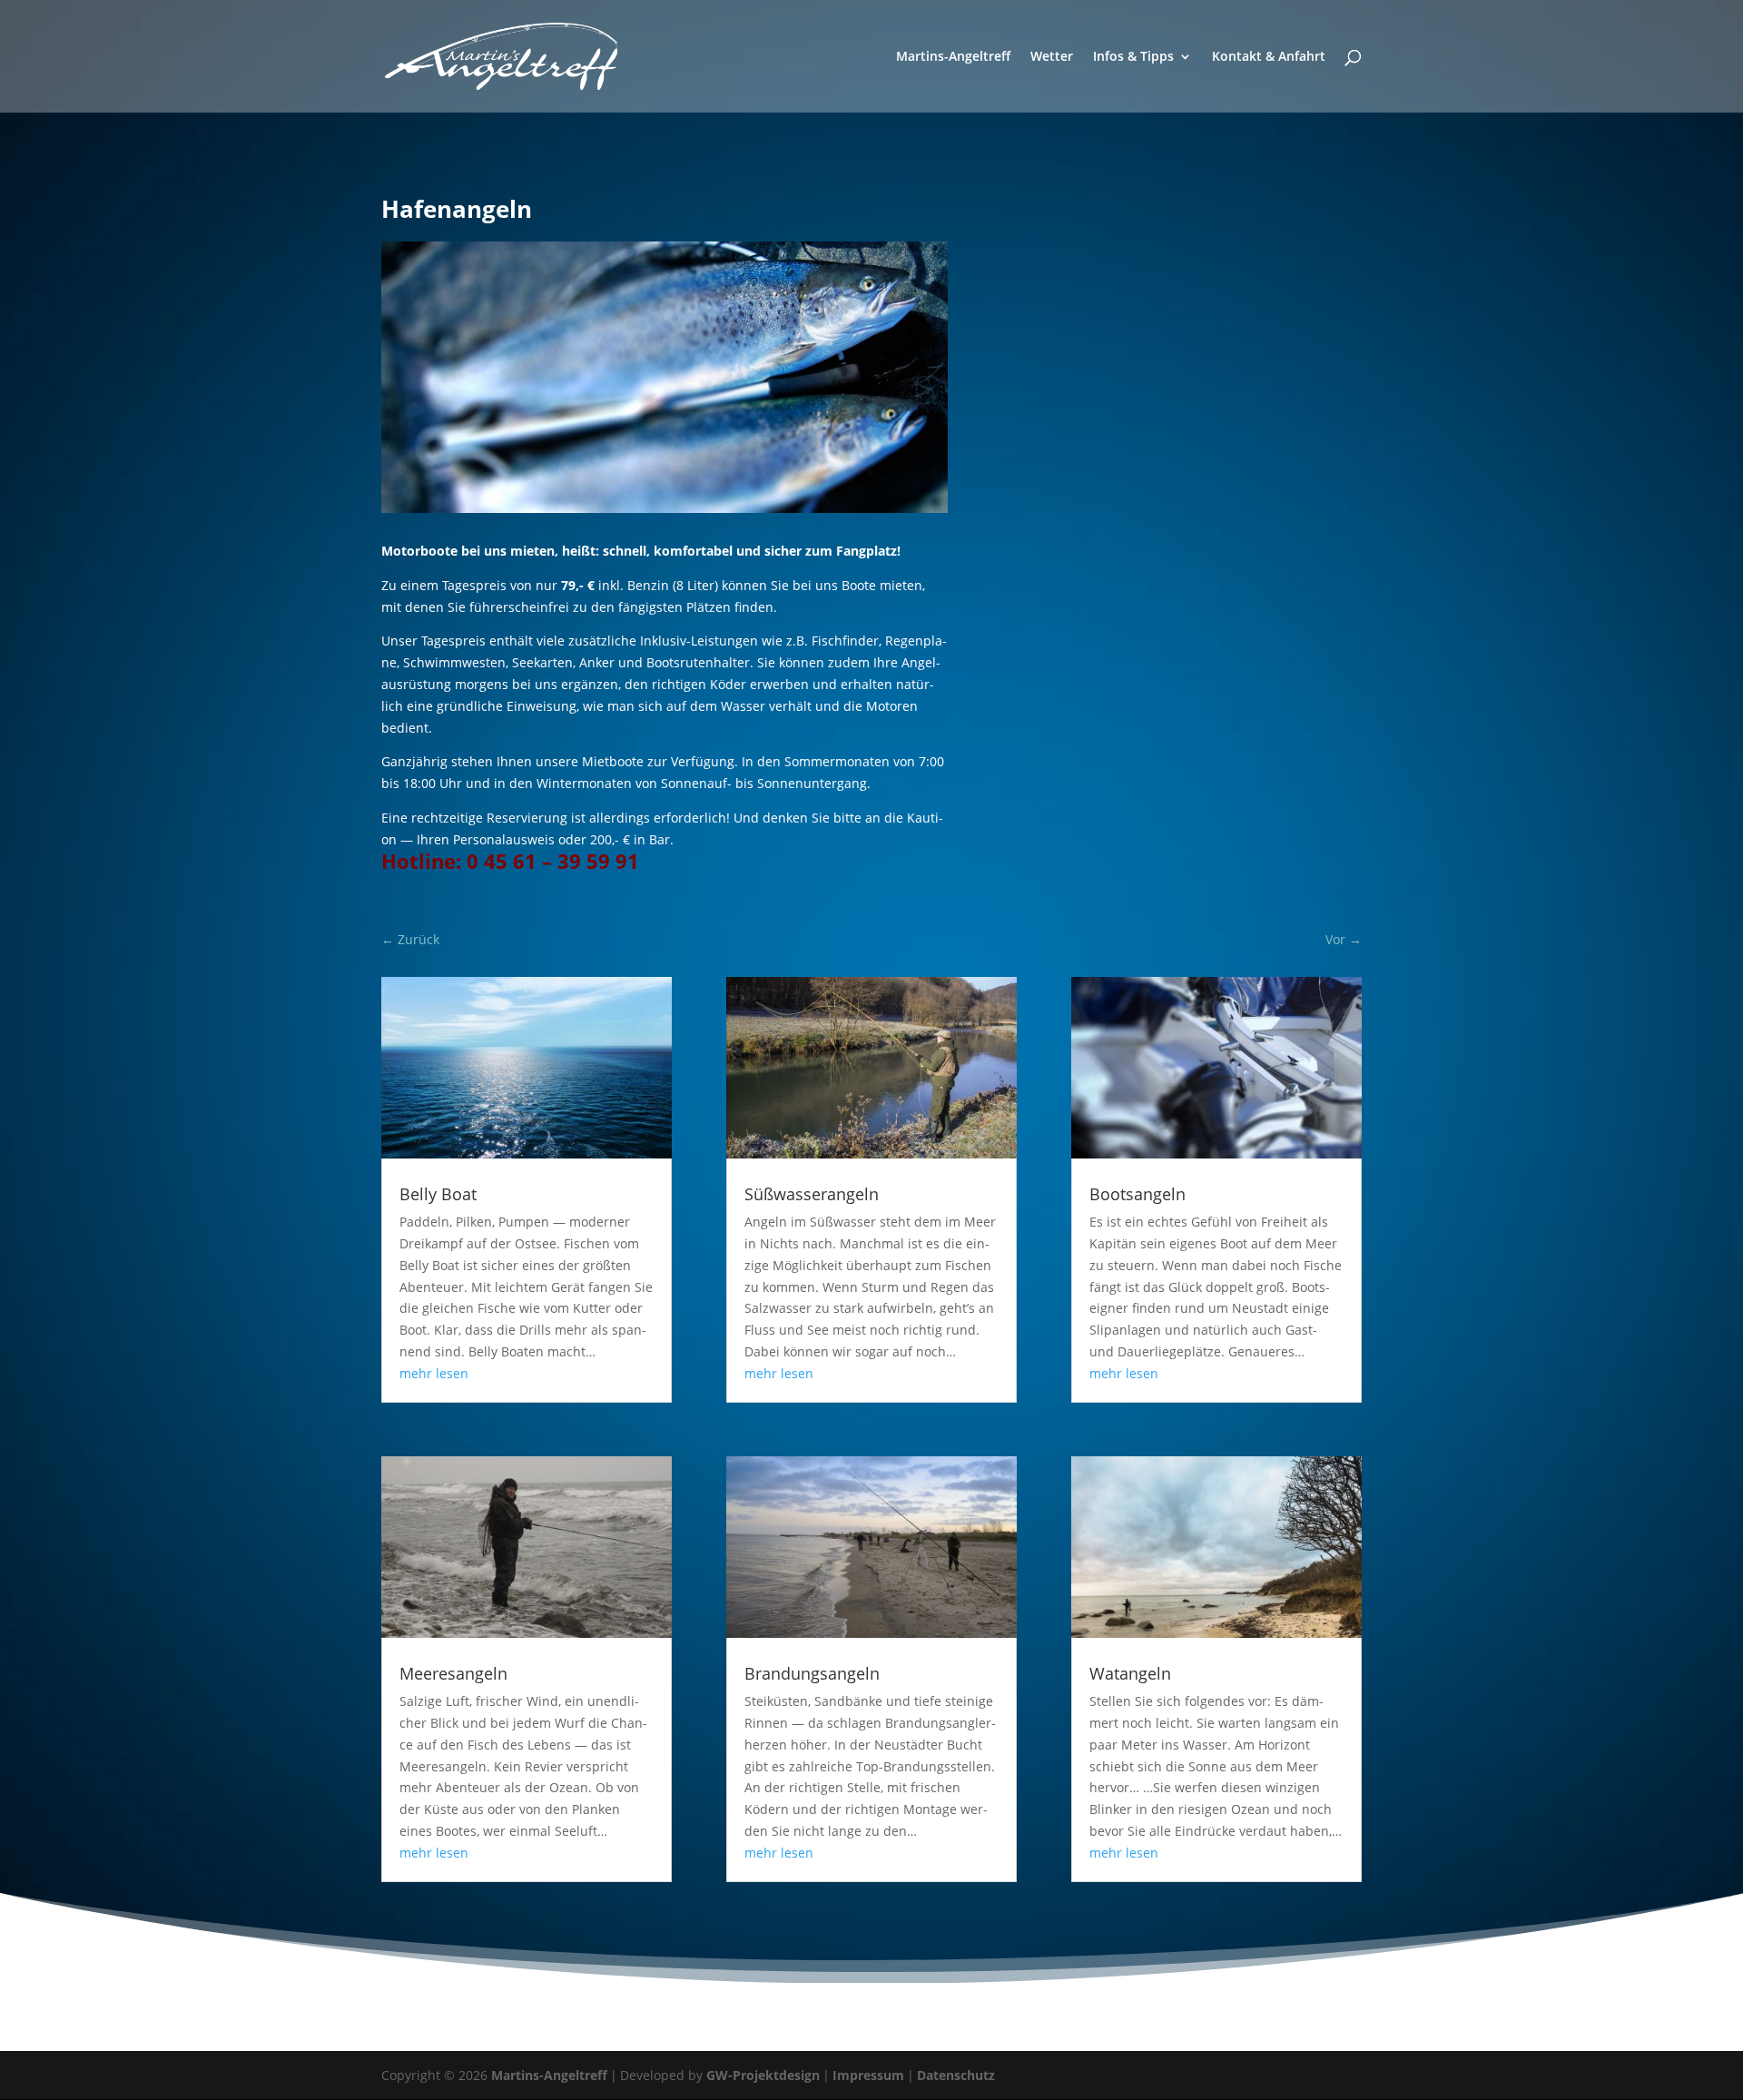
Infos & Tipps (1133, 57)
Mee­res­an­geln (453, 1673)
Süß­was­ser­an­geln (812, 1194)
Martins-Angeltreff (549, 2075)
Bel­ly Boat (438, 1194)
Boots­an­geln (1137, 1194)
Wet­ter (1052, 57)
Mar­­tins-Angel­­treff (953, 57)
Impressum (868, 2075)
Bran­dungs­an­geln (812, 1673)
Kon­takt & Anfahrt (1269, 57)
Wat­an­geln (1130, 1673)
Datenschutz (956, 2075)
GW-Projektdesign (763, 2075)
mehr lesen (434, 1373)
